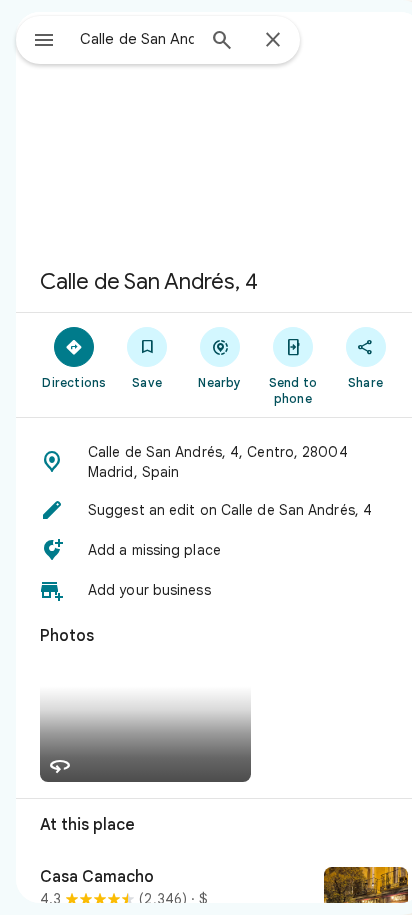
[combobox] (137, 39)
